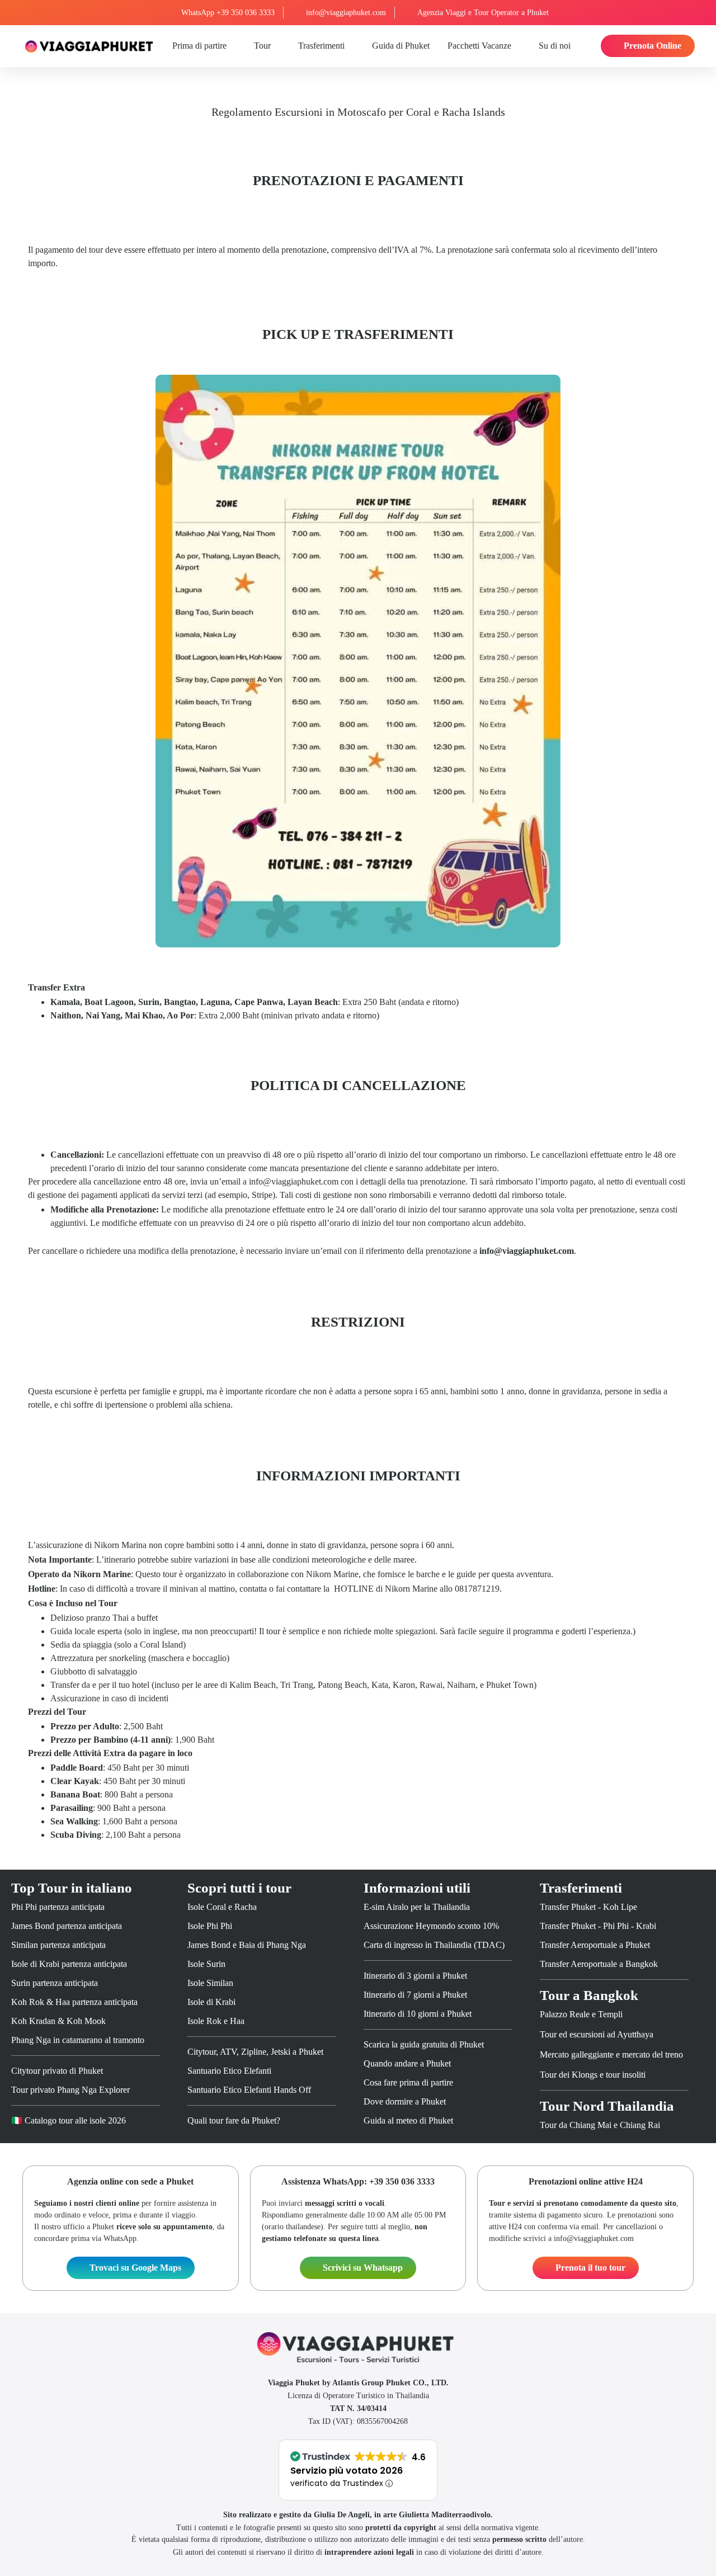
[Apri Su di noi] (577, 46)
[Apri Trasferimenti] (351, 46)
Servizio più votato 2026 (347, 2471)
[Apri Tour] (277, 46)
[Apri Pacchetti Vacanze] (517, 46)
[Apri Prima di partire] (233, 46)
